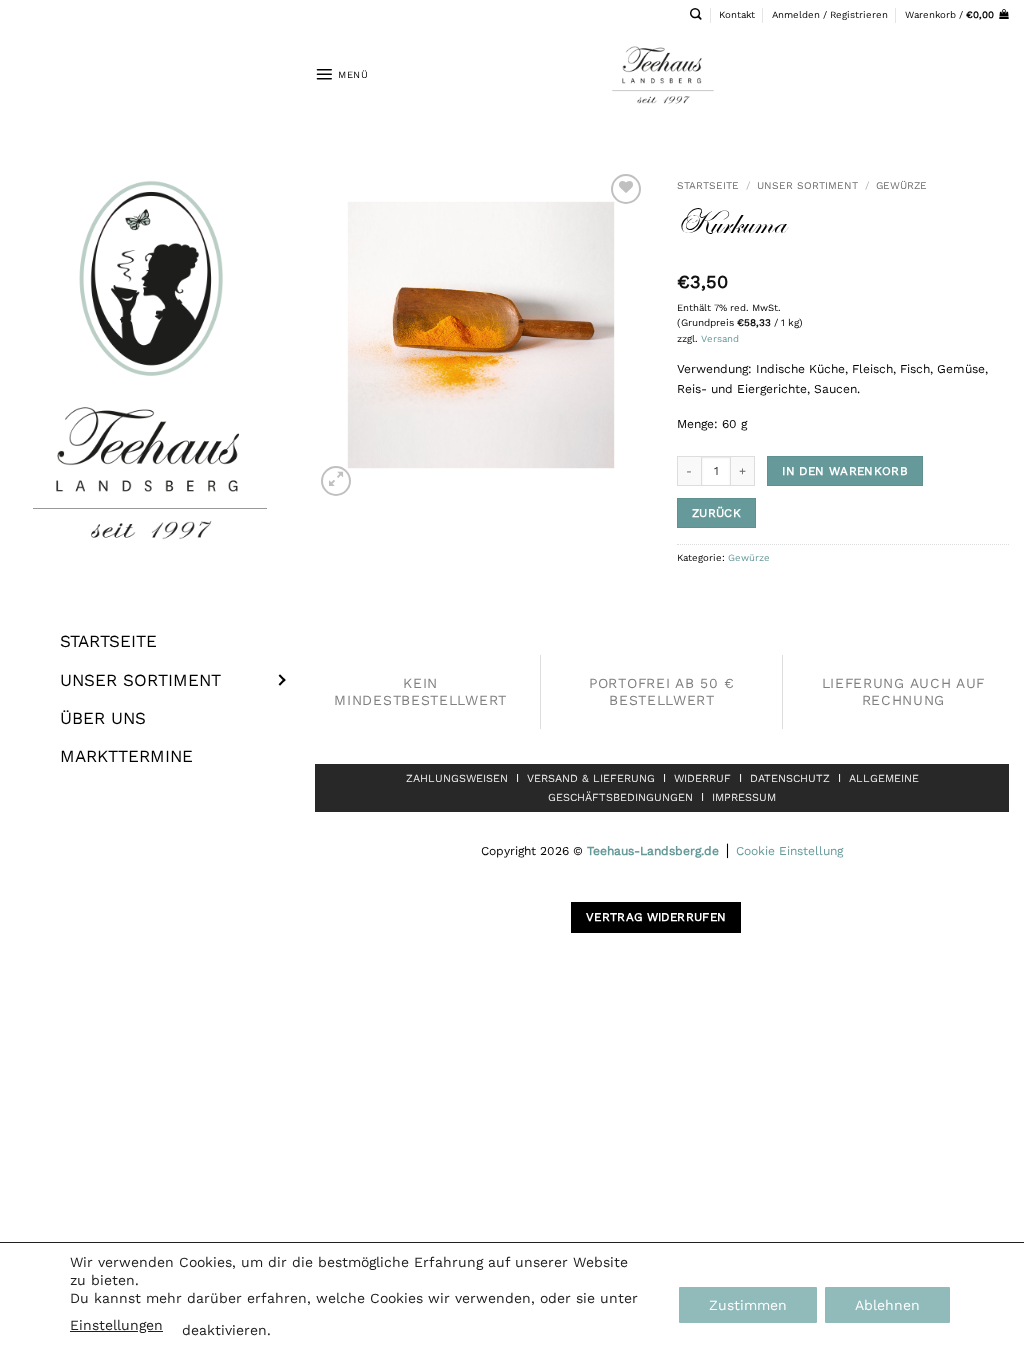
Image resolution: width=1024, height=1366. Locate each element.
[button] (830, 14)
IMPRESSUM (744, 797)
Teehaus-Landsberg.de (653, 851)
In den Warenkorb (845, 471)
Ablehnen (887, 1305)
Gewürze (901, 185)
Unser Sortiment (807, 185)
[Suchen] (696, 15)
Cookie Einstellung (789, 851)
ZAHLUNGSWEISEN (457, 778)
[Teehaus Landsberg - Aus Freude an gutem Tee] (662, 74)
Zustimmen (748, 1305)
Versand (720, 338)
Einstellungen (116, 1325)
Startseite (708, 185)
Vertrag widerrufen (656, 917)
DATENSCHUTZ (790, 778)
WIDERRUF (702, 778)
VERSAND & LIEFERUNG (591, 778)
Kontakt (737, 14)
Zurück (716, 513)
